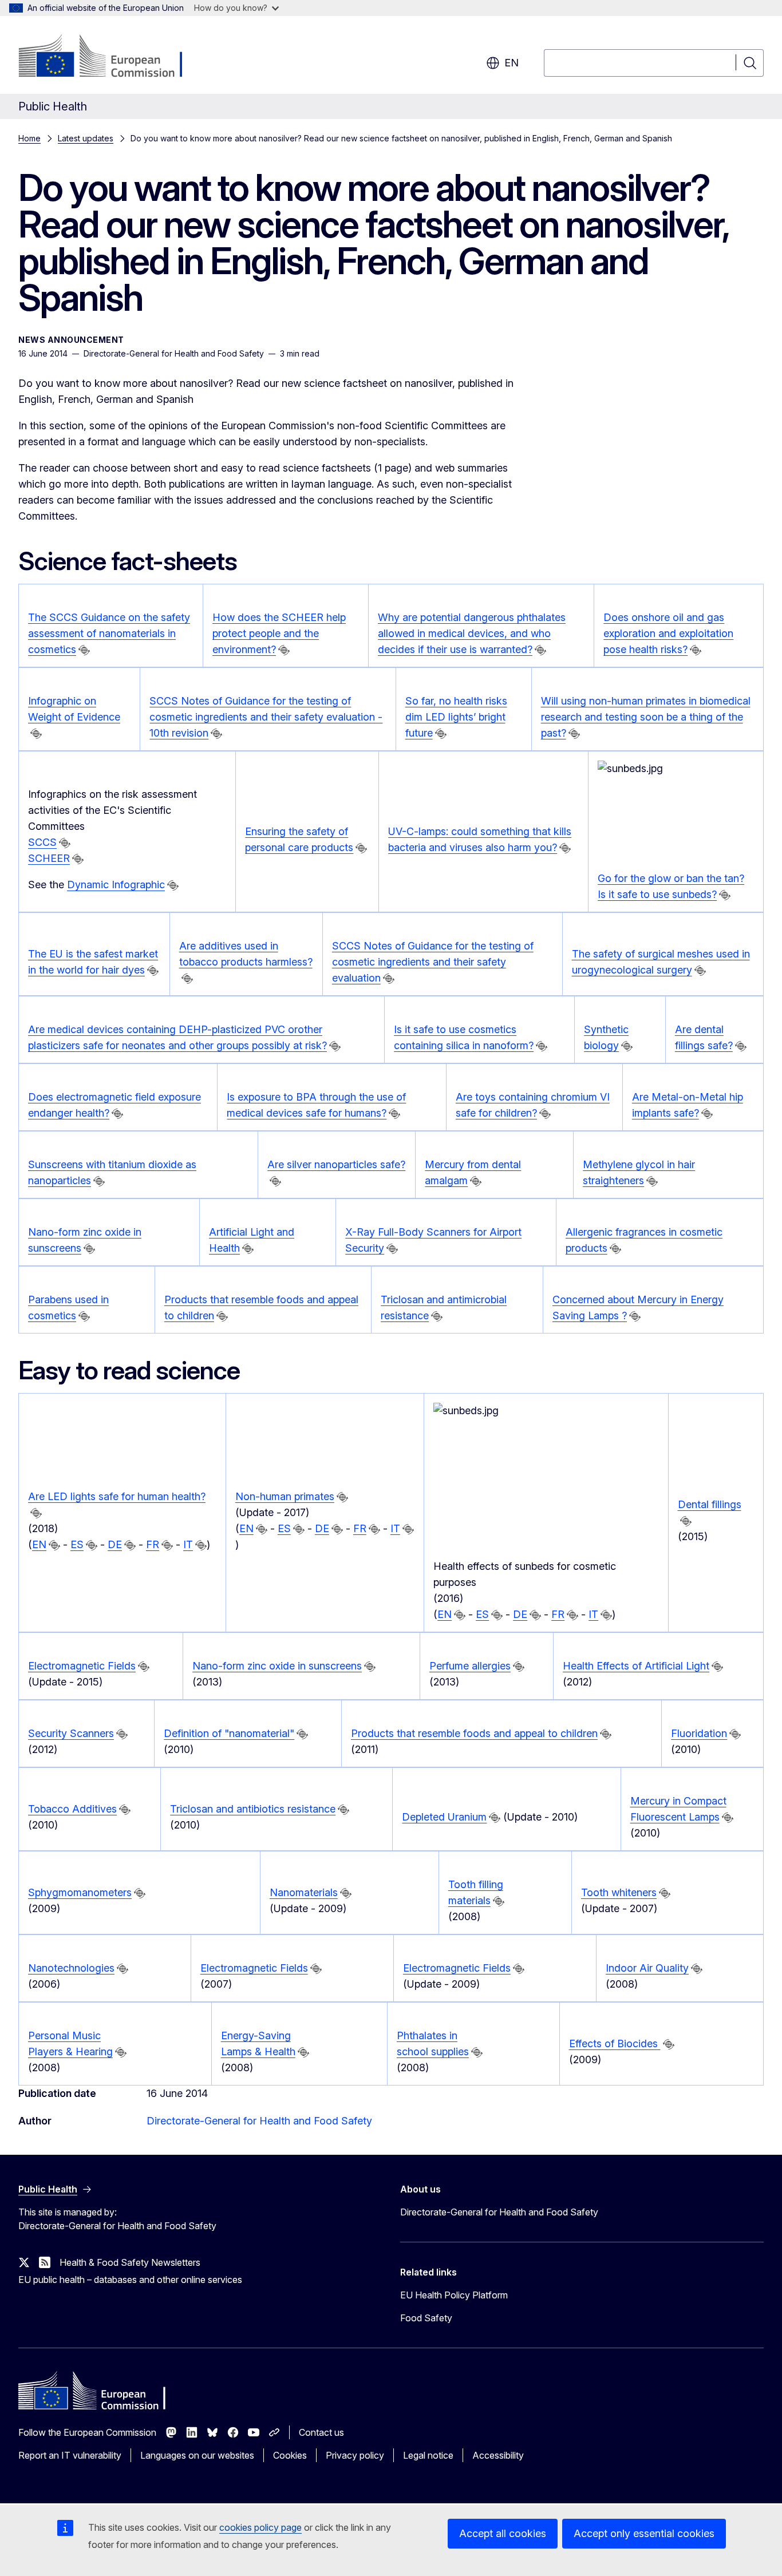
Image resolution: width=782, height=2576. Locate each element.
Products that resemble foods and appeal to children (474, 1733)
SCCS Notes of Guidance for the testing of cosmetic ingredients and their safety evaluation (433, 962)
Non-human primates (285, 1496)
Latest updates (86, 138)
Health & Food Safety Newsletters (130, 2262)
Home (29, 138)
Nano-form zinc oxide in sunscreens (277, 1666)
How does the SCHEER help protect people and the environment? (279, 633)
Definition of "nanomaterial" (229, 1733)
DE (115, 1544)
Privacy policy (355, 2455)
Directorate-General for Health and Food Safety (259, 2121)
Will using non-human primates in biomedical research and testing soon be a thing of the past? (646, 717)
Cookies (290, 2455)
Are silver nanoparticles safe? (336, 1164)
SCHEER (49, 858)
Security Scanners (71, 1733)
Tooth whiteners (619, 1892)
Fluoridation (699, 1733)
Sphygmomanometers (80, 1892)
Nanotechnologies (71, 1968)
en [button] (512, 63)
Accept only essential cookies (644, 2533)
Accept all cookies (503, 2533)
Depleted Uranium (444, 1817)
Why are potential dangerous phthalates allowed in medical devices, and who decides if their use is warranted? (472, 633)
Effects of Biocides (615, 2043)
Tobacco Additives (72, 1809)
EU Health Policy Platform (454, 2295)
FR (153, 1544)
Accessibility (498, 2455)
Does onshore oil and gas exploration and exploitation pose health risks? (668, 633)
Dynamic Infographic (116, 885)
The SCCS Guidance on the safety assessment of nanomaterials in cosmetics (109, 633)
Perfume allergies (470, 1666)
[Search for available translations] (84, 650)
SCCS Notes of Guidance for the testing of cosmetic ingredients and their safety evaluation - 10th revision (266, 717)
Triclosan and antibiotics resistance (253, 1809)
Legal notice (428, 2455)
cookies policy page (260, 2527)
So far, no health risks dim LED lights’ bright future (456, 717)
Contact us (321, 2432)
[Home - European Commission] (111, 57)
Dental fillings (710, 1504)
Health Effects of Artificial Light (636, 1666)
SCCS (42, 842)
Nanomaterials (304, 1892)
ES (77, 1544)
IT (188, 1544)
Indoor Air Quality (647, 1968)
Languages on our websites (197, 2455)
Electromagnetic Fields (82, 1666)
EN (39, 1544)
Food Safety (426, 2318)
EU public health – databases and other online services (130, 2280)
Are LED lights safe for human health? (117, 1496)
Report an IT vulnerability (70, 2455)
